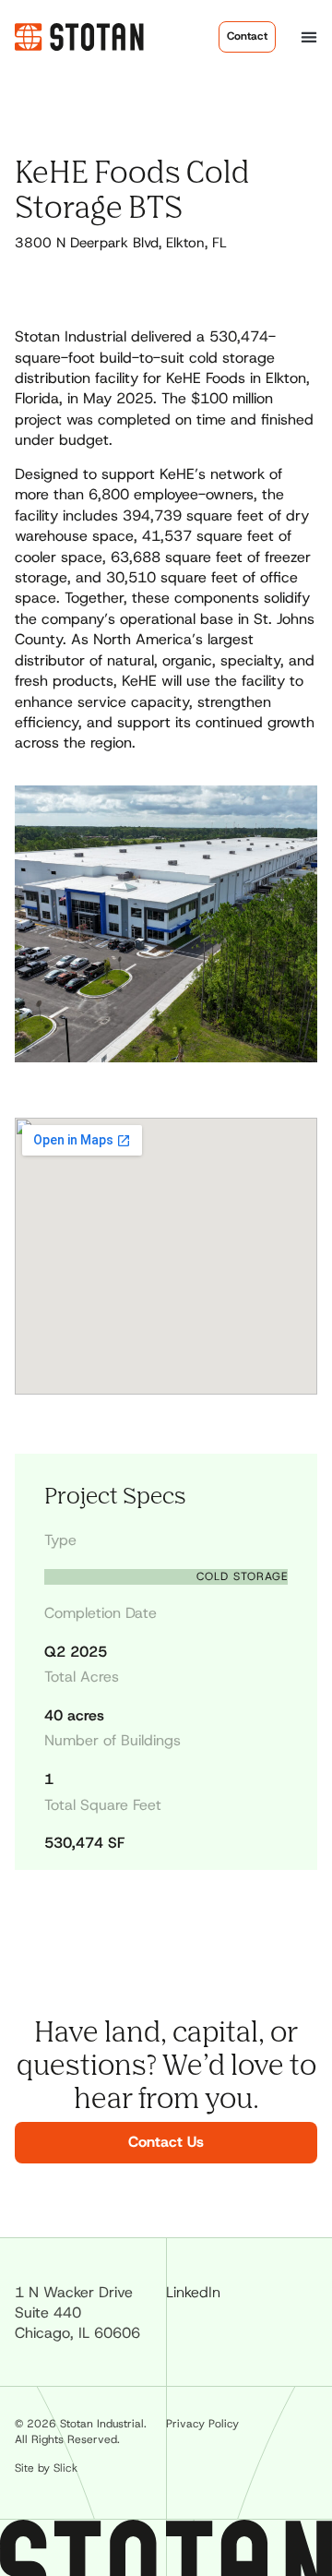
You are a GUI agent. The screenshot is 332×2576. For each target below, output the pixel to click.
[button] (309, 36)
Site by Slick (46, 2468)
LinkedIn (193, 2292)
